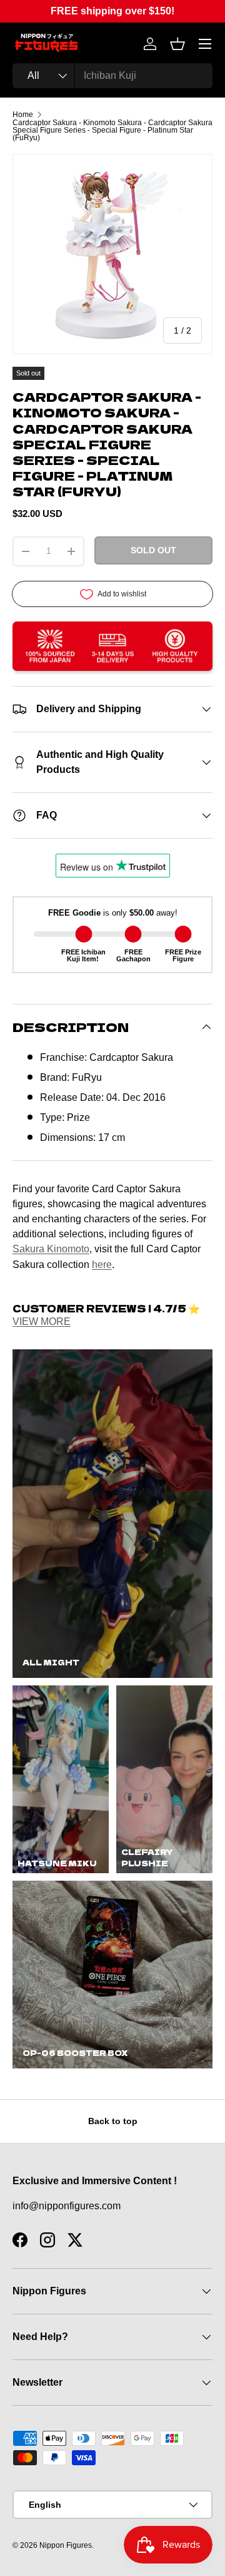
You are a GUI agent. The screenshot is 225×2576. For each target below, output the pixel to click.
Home (23, 115)
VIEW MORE (42, 1321)
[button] (177, 44)
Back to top (113, 2121)
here (102, 1264)
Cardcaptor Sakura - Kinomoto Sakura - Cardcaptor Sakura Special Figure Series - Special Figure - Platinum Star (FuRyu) (112, 130)
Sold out (153, 550)
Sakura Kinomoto (51, 1249)
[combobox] (112, 76)
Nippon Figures (66, 2545)
